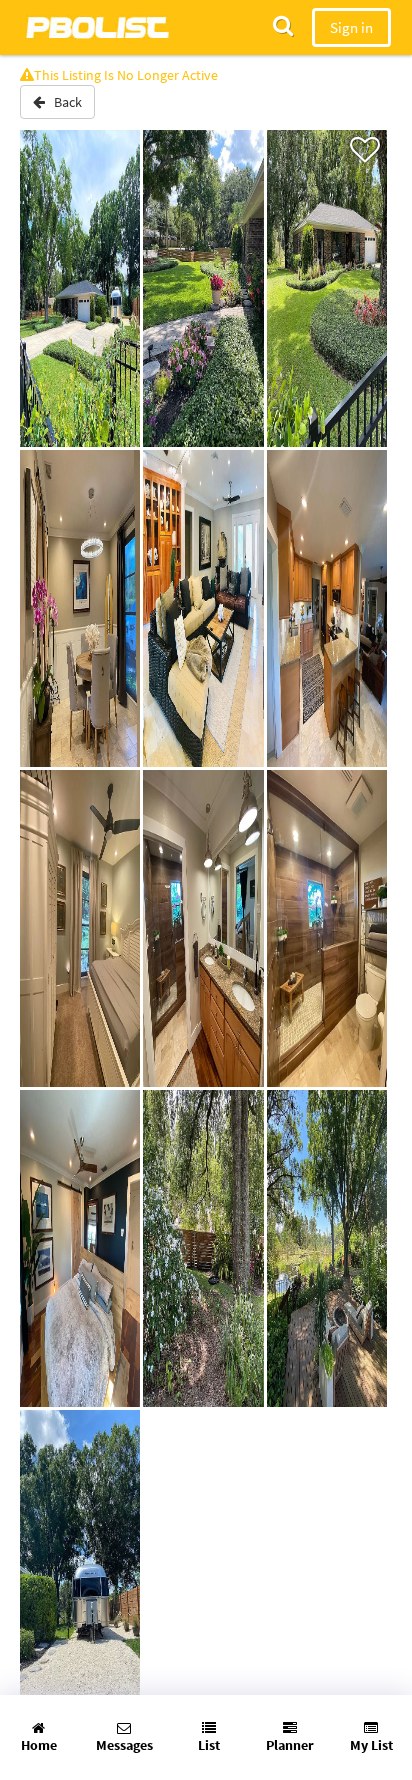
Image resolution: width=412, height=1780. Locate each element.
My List (371, 1745)
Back (63, 102)
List (209, 1745)
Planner (290, 1745)
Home (39, 1745)
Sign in (351, 27)
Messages (124, 1745)
